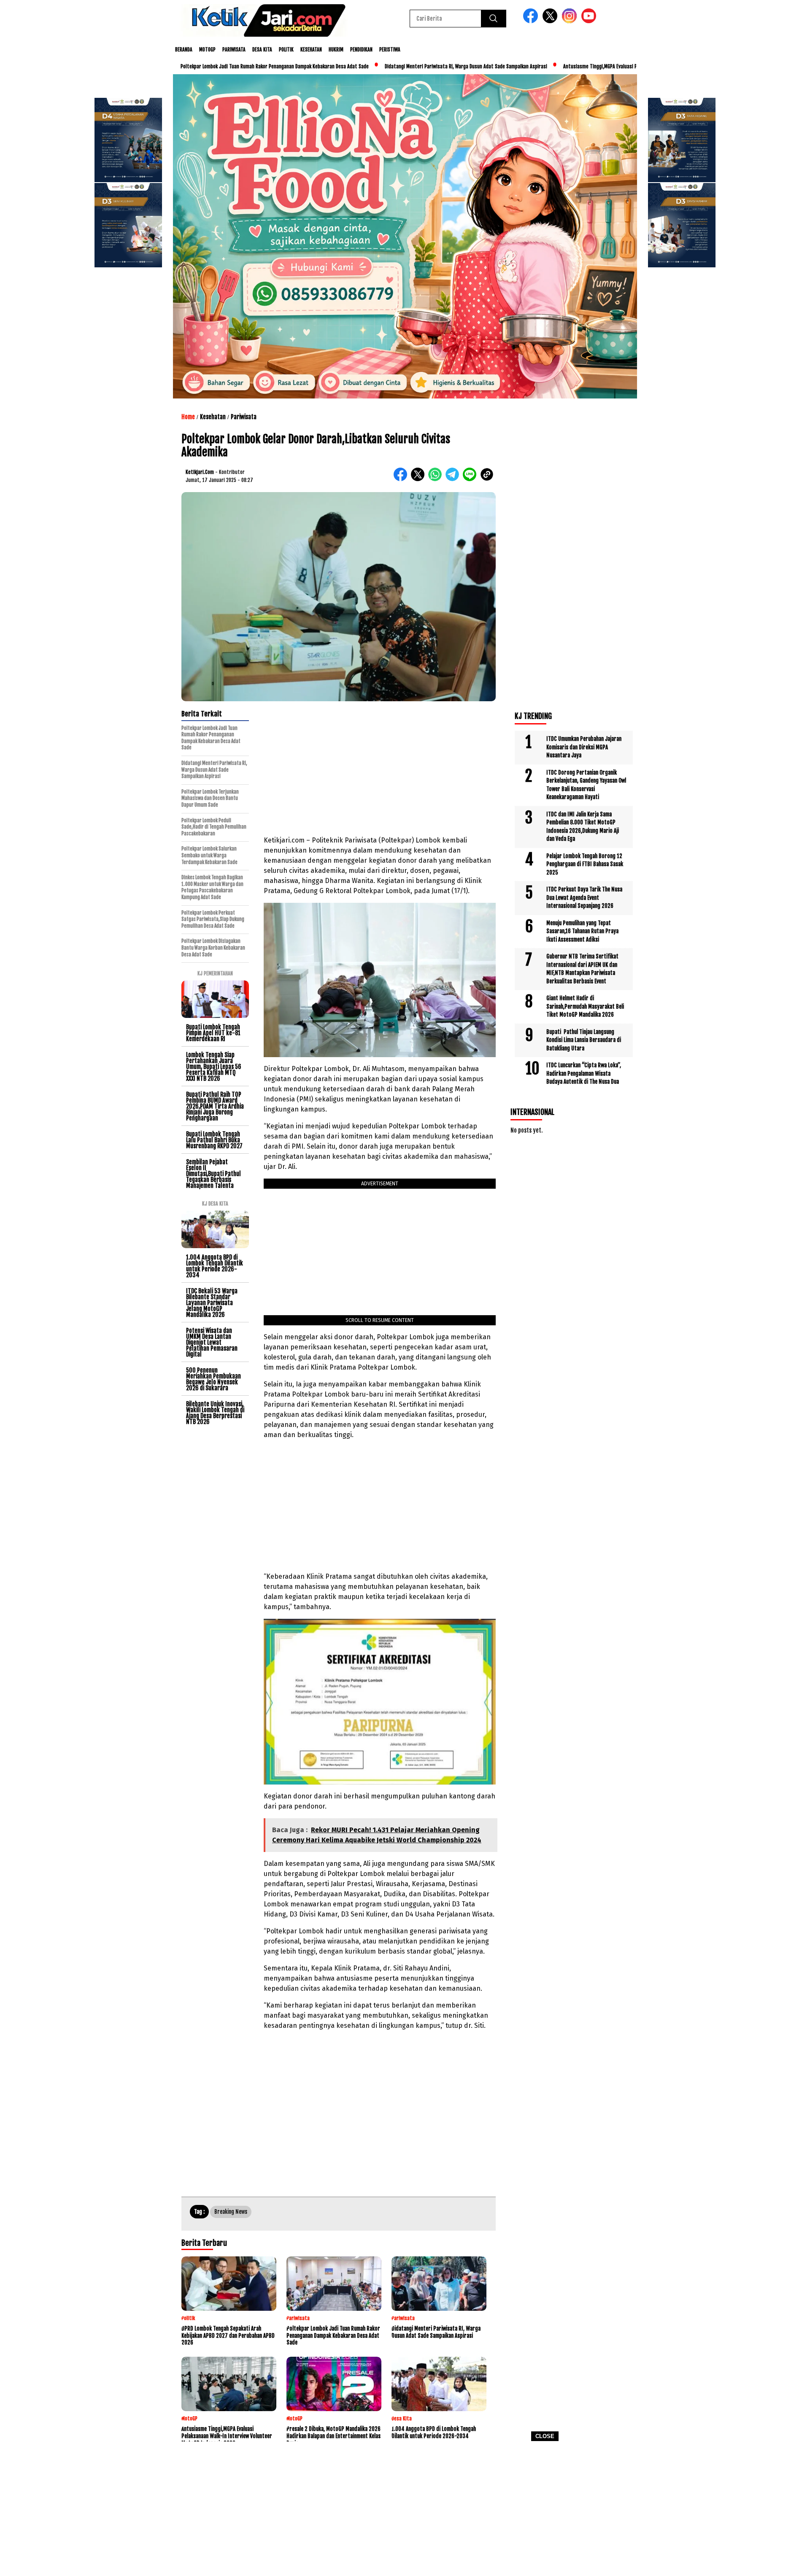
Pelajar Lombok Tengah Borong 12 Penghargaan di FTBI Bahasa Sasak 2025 (585, 864)
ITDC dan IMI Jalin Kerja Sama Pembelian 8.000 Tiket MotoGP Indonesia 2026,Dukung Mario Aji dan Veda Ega (583, 827)
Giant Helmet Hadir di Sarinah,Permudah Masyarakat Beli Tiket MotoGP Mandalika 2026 (585, 1006)
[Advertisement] (405, 2511)
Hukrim (336, 50)
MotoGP (207, 50)
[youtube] (590, 21)
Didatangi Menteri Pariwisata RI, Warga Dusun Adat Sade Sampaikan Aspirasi (385, 66)
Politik (286, 50)
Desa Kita (262, 50)
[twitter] (551, 21)
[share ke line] (471, 479)
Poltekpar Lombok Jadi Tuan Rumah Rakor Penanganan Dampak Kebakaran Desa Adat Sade (193, 66)
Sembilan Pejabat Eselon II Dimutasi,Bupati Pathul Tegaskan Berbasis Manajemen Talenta (213, 1174)
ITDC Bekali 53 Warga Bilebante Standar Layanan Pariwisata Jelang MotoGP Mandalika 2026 (212, 1303)
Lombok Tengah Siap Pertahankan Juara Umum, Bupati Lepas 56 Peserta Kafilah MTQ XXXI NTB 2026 (214, 1067)
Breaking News (231, 2212)
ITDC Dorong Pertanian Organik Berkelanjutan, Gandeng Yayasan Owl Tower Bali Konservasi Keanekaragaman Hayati (586, 785)
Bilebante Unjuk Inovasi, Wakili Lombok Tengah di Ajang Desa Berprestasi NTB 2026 (215, 1413)
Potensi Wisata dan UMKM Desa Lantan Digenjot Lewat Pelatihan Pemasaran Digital (212, 1342)
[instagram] (571, 21)
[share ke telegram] (454, 479)
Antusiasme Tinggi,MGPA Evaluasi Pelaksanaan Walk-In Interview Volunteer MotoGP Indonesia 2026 (586, 66)
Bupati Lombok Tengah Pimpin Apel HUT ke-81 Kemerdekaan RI (213, 1033)
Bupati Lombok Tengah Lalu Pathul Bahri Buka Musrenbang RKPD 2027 (214, 1140)
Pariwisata (234, 50)
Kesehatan (311, 50)
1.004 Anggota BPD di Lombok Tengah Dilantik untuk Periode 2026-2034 (215, 1266)
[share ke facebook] (402, 479)
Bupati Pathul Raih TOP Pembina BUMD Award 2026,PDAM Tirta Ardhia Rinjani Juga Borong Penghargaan (215, 1106)
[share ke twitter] (420, 479)
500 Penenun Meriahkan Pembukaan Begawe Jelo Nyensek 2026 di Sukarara (213, 1379)
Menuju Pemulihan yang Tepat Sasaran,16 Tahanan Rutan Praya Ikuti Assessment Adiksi (582, 931)
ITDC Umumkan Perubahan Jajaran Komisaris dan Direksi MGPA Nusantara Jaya (584, 747)
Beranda (184, 50)
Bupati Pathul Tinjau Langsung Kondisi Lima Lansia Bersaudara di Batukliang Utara (584, 1040)
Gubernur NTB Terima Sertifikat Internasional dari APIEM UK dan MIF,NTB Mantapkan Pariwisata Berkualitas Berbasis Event (582, 969)
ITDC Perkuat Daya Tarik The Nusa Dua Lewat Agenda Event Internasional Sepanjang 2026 (584, 898)
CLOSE (545, 2436)
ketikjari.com (200, 472)
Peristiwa (390, 50)
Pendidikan (361, 50)
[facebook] (532, 21)
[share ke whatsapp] (437, 479)
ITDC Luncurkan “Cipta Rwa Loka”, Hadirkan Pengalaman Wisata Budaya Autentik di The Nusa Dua (584, 1073)
